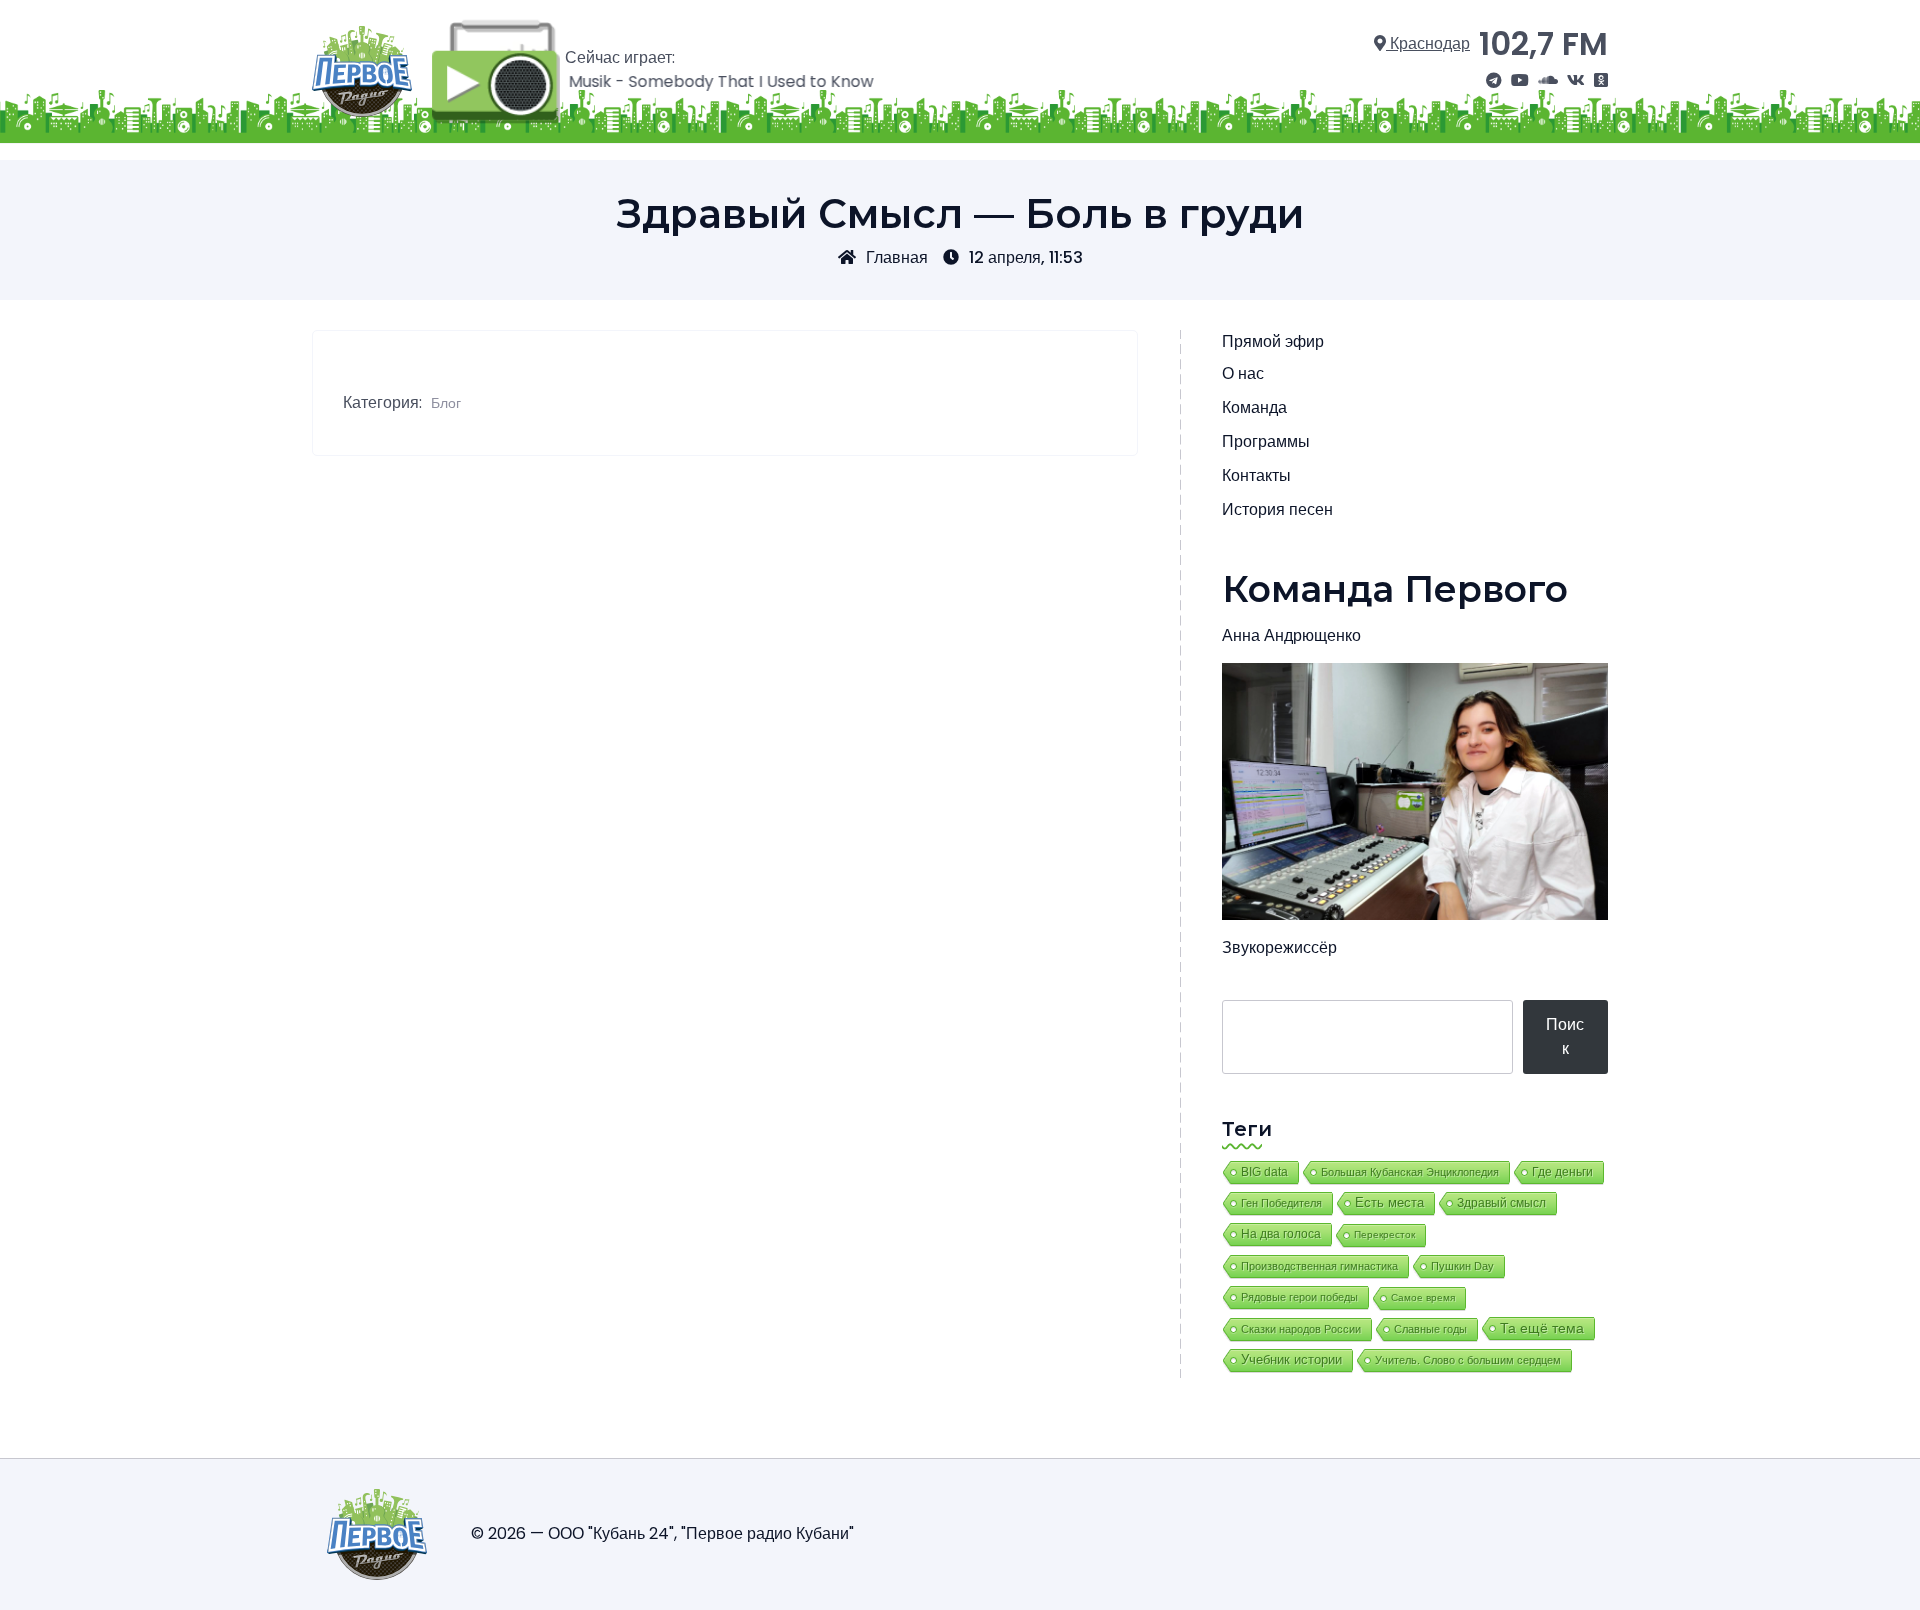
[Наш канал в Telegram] (1494, 81)
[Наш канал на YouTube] (1520, 81)
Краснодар (1428, 43)
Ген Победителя (1281, 1203)
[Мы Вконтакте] (1576, 81)
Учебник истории (1291, 1359)
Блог (446, 403)
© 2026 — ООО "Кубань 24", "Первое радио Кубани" (662, 1533)
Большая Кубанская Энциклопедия (1410, 1172)
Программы (1266, 441)
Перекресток (1384, 1234)
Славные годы (1430, 1329)
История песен (1277, 509)
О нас (1243, 373)
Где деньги (1562, 1172)
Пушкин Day (1462, 1266)
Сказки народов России (1301, 1329)
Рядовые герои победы (1299, 1297)
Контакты (1256, 475)
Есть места (1389, 1203)
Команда (1254, 407)
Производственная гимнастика (1319, 1266)
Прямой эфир (1273, 341)
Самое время (1423, 1297)
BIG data (1264, 1172)
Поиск (1565, 1036)
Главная (897, 257)
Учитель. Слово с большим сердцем (1468, 1360)
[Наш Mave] (1548, 81)
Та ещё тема (1542, 1328)
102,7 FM (1543, 43)
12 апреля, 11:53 (1026, 257)
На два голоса (1281, 1233)
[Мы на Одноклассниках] (1601, 81)
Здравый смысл (1501, 1203)
